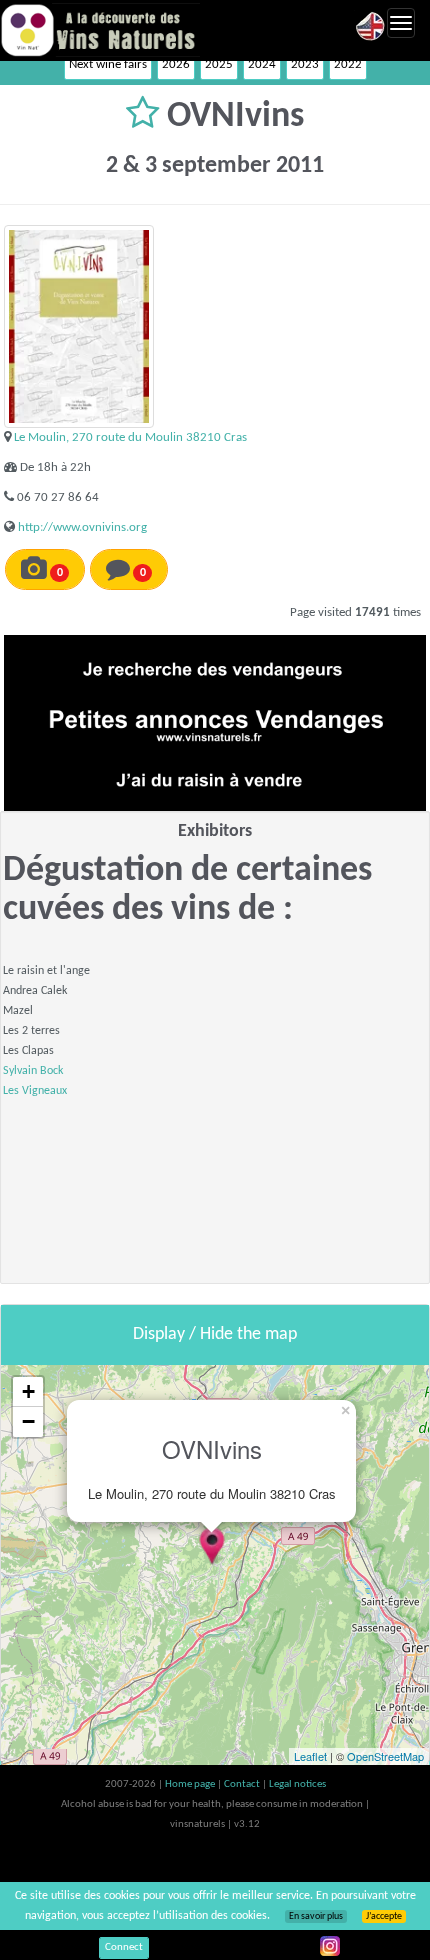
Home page (191, 1784)
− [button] (28, 1421)
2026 (176, 64)
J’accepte (384, 1916)
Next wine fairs (108, 64)
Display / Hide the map (215, 1334)
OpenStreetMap (385, 1756)
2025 (219, 64)
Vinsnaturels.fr (100, 30)
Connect (124, 1947)
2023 (305, 64)
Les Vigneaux (35, 1091)
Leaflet (310, 1756)
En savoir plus (316, 1916)
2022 (348, 64)
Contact (243, 1784)
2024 (262, 64)
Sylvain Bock (33, 1071)
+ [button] (28, 1391)
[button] (146, 117)
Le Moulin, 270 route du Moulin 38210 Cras (130, 437)
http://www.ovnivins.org (82, 527)
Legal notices (297, 1784)
